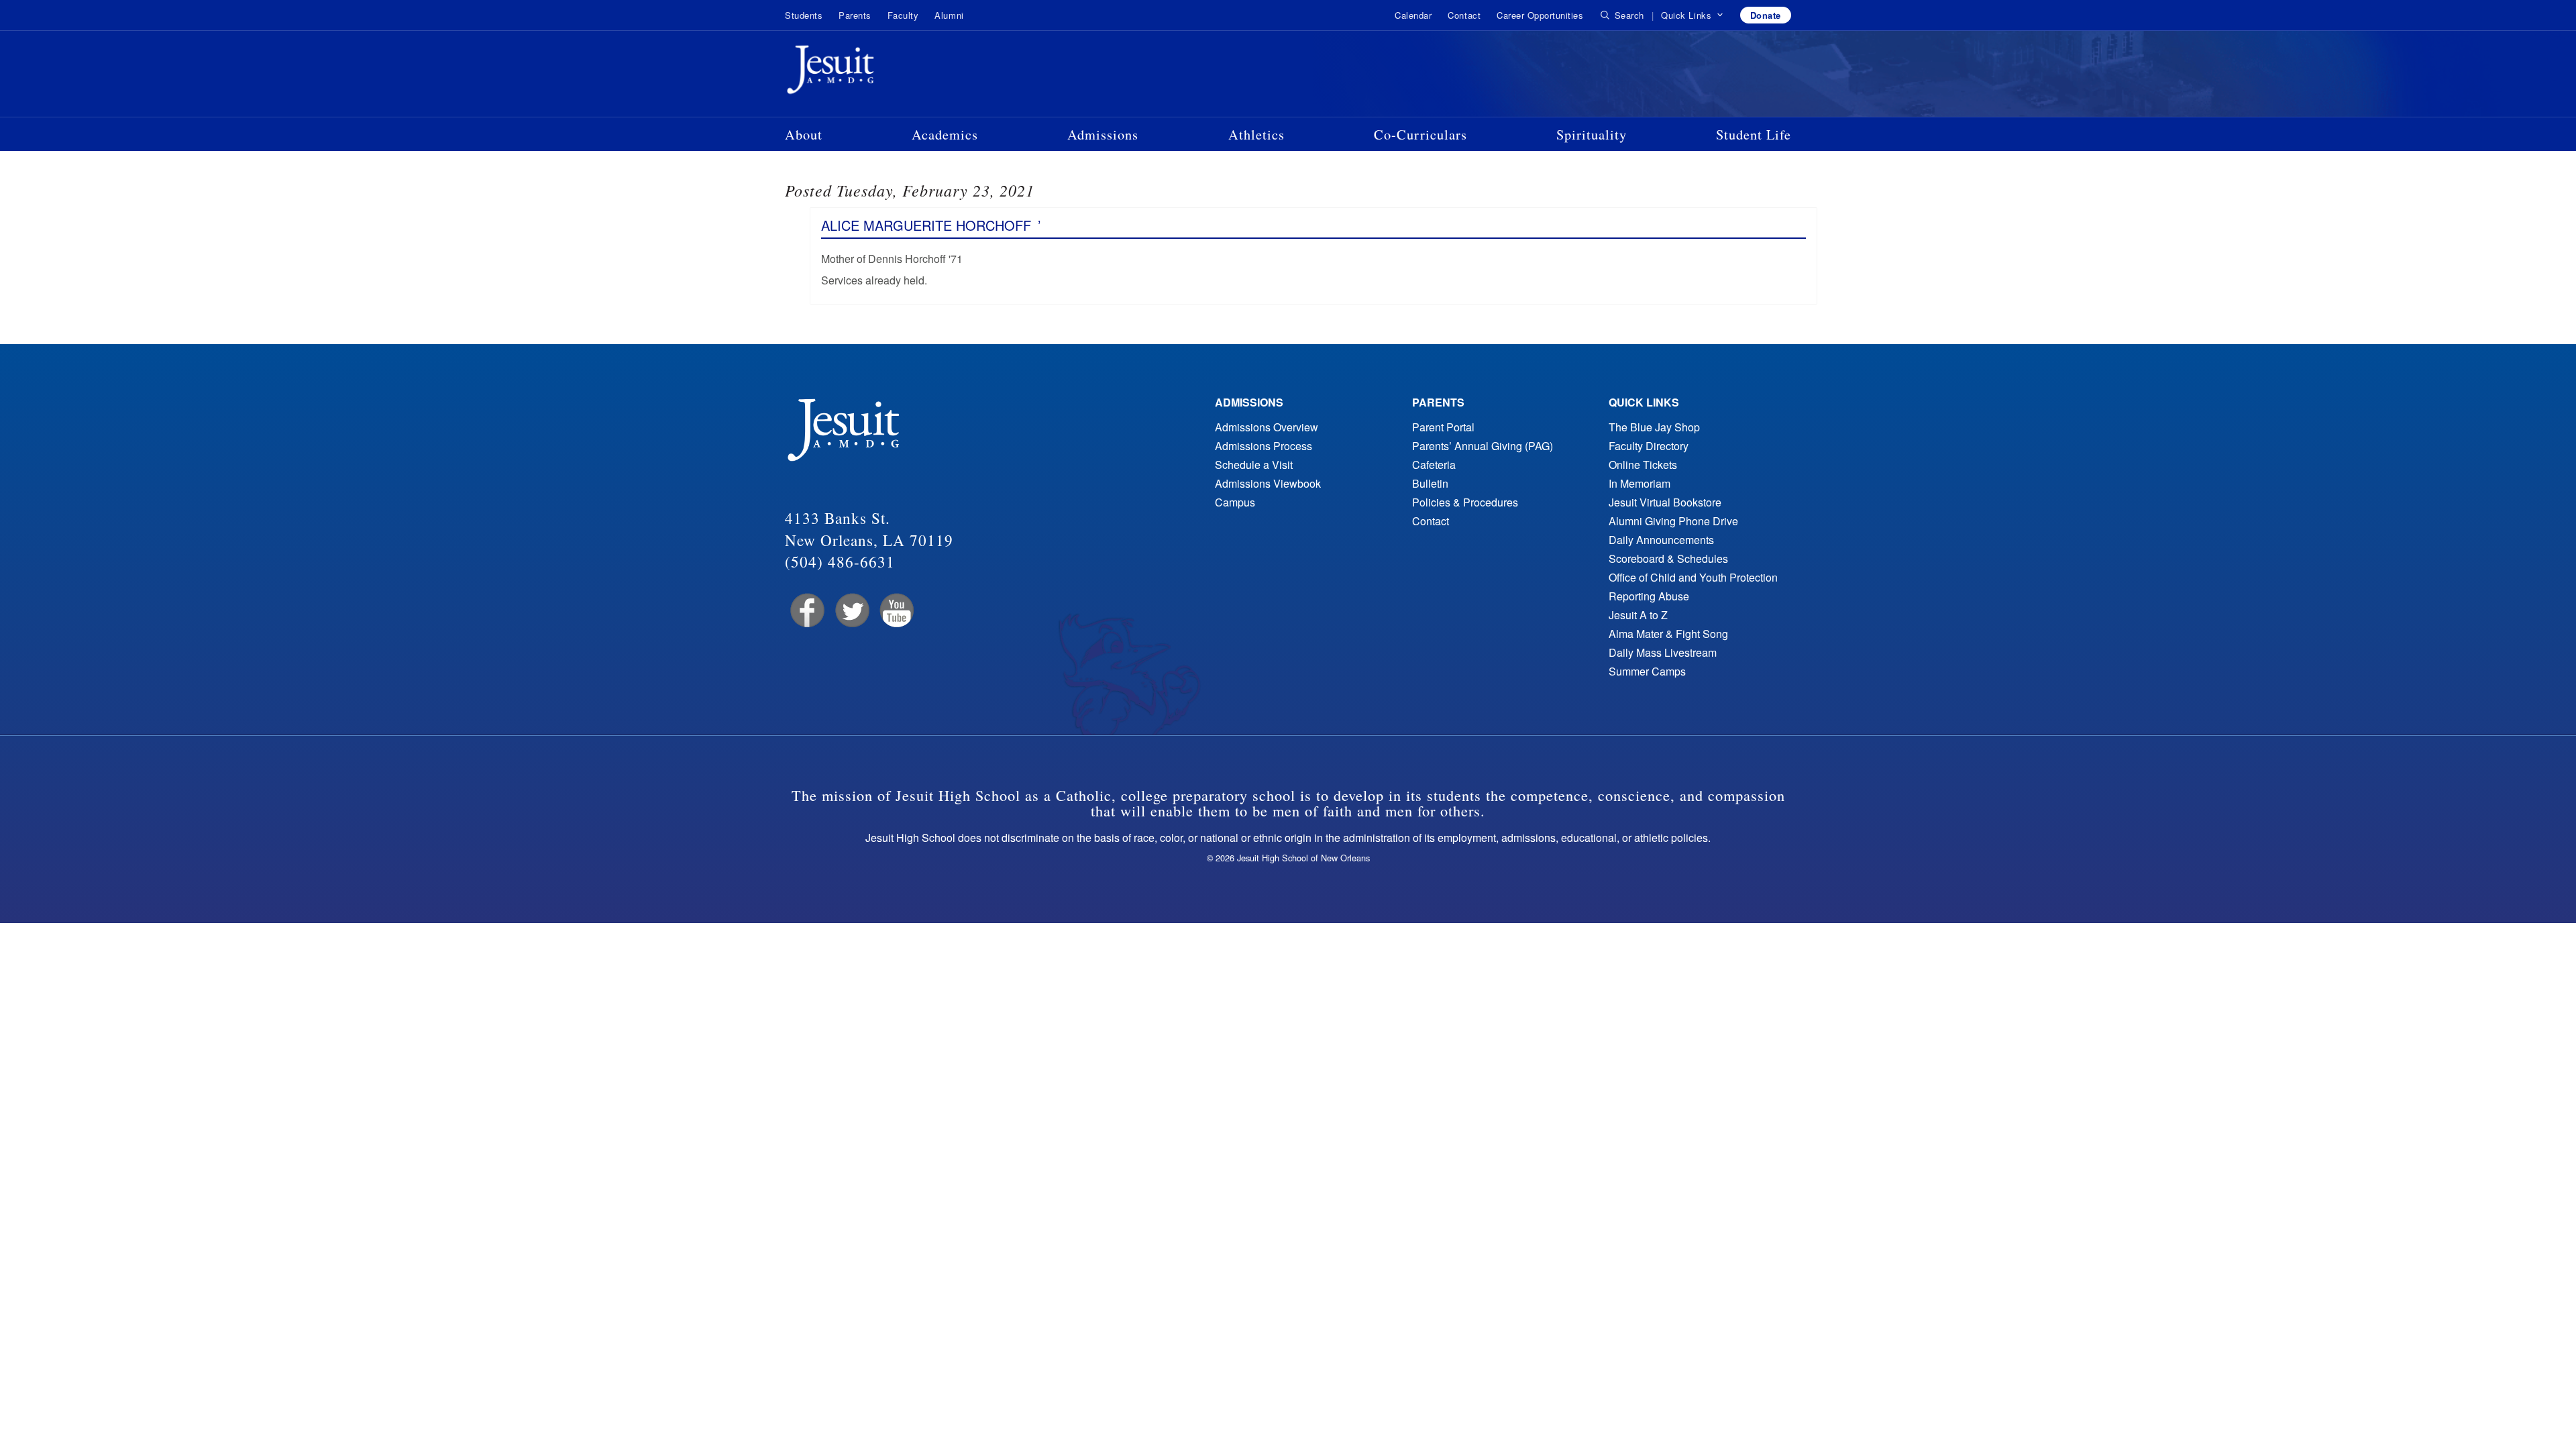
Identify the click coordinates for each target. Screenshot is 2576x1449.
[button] (1692, 15)
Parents (855, 15)
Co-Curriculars (1420, 134)
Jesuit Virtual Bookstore (1665, 502)
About (804, 134)
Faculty (903, 15)
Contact (1464, 15)
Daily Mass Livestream (1663, 652)
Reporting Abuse (1649, 596)
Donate (1766, 15)
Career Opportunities (1540, 15)
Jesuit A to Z (1638, 615)
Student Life (1754, 134)
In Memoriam (1640, 483)
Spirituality (1592, 134)
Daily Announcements (1661, 540)
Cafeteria (1434, 465)
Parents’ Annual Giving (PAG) (1483, 446)
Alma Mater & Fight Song (1668, 634)
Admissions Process (1264, 446)
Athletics (1256, 134)
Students (804, 15)
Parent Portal (1443, 427)
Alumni (949, 15)
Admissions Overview (1267, 427)
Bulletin (1430, 483)
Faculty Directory (1649, 446)
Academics (945, 134)
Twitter (851, 611)
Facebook (806, 611)
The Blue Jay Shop (1654, 427)
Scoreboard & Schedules (1668, 558)
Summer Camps (1647, 671)
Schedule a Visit (1254, 465)
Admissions (1103, 134)
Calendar (1413, 15)
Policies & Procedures (1465, 502)
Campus (1235, 502)
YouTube (896, 611)
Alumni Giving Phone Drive (1673, 521)
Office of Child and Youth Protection (1693, 577)
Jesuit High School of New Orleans (879, 72)
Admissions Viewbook (1268, 483)
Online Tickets (1643, 465)
